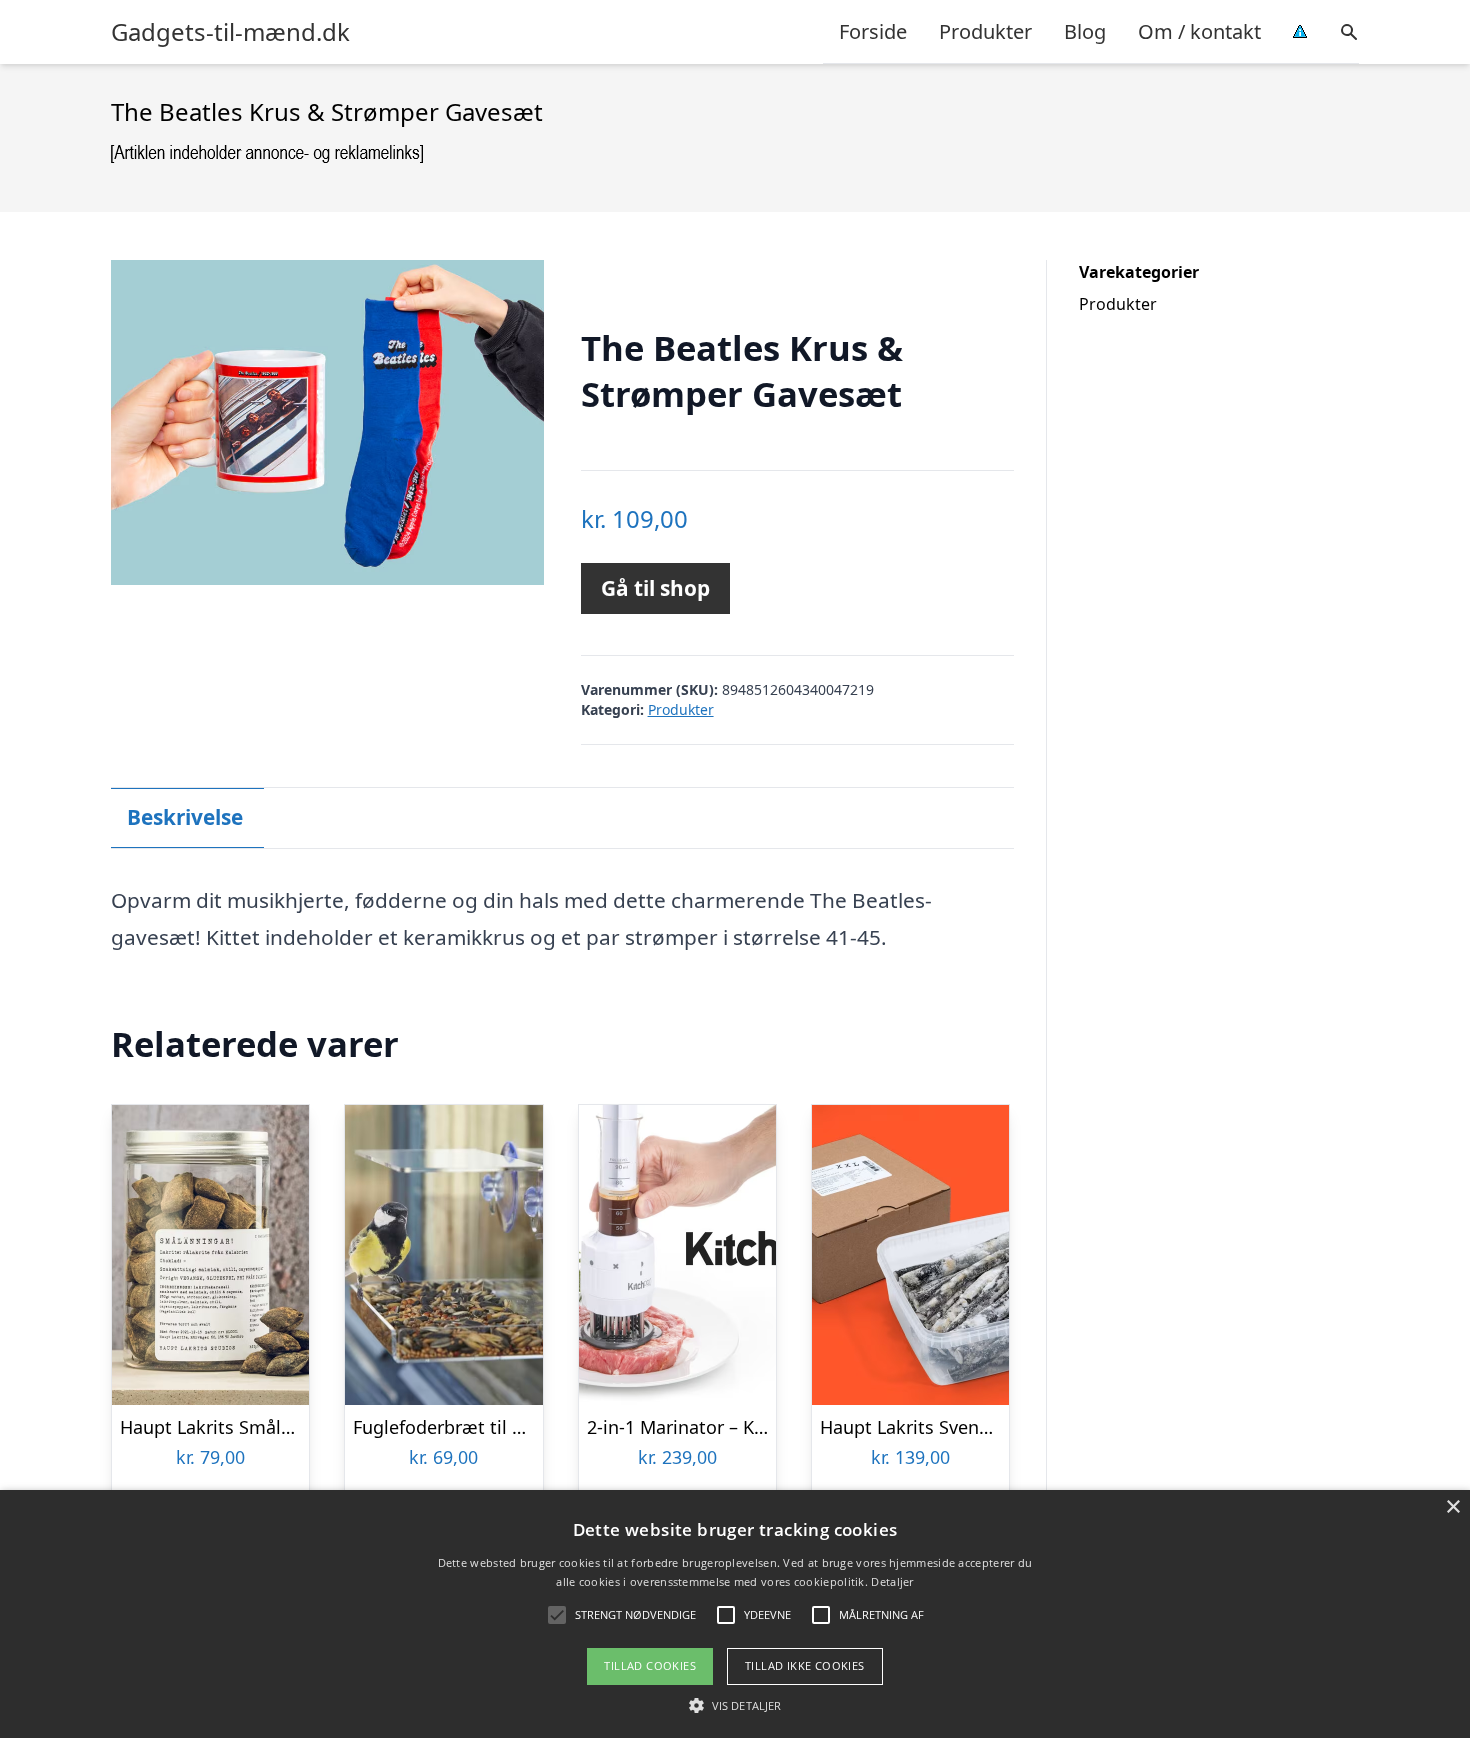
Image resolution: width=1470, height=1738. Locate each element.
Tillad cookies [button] (650, 1665)
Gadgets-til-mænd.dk (230, 32)
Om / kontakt (1199, 31)
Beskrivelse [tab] (185, 817)
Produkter (985, 31)
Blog (1085, 31)
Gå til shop (655, 588)
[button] (735, 1705)
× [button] (1452, 1507)
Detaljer (892, 1581)
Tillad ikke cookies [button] (805, 1665)
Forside (873, 31)
